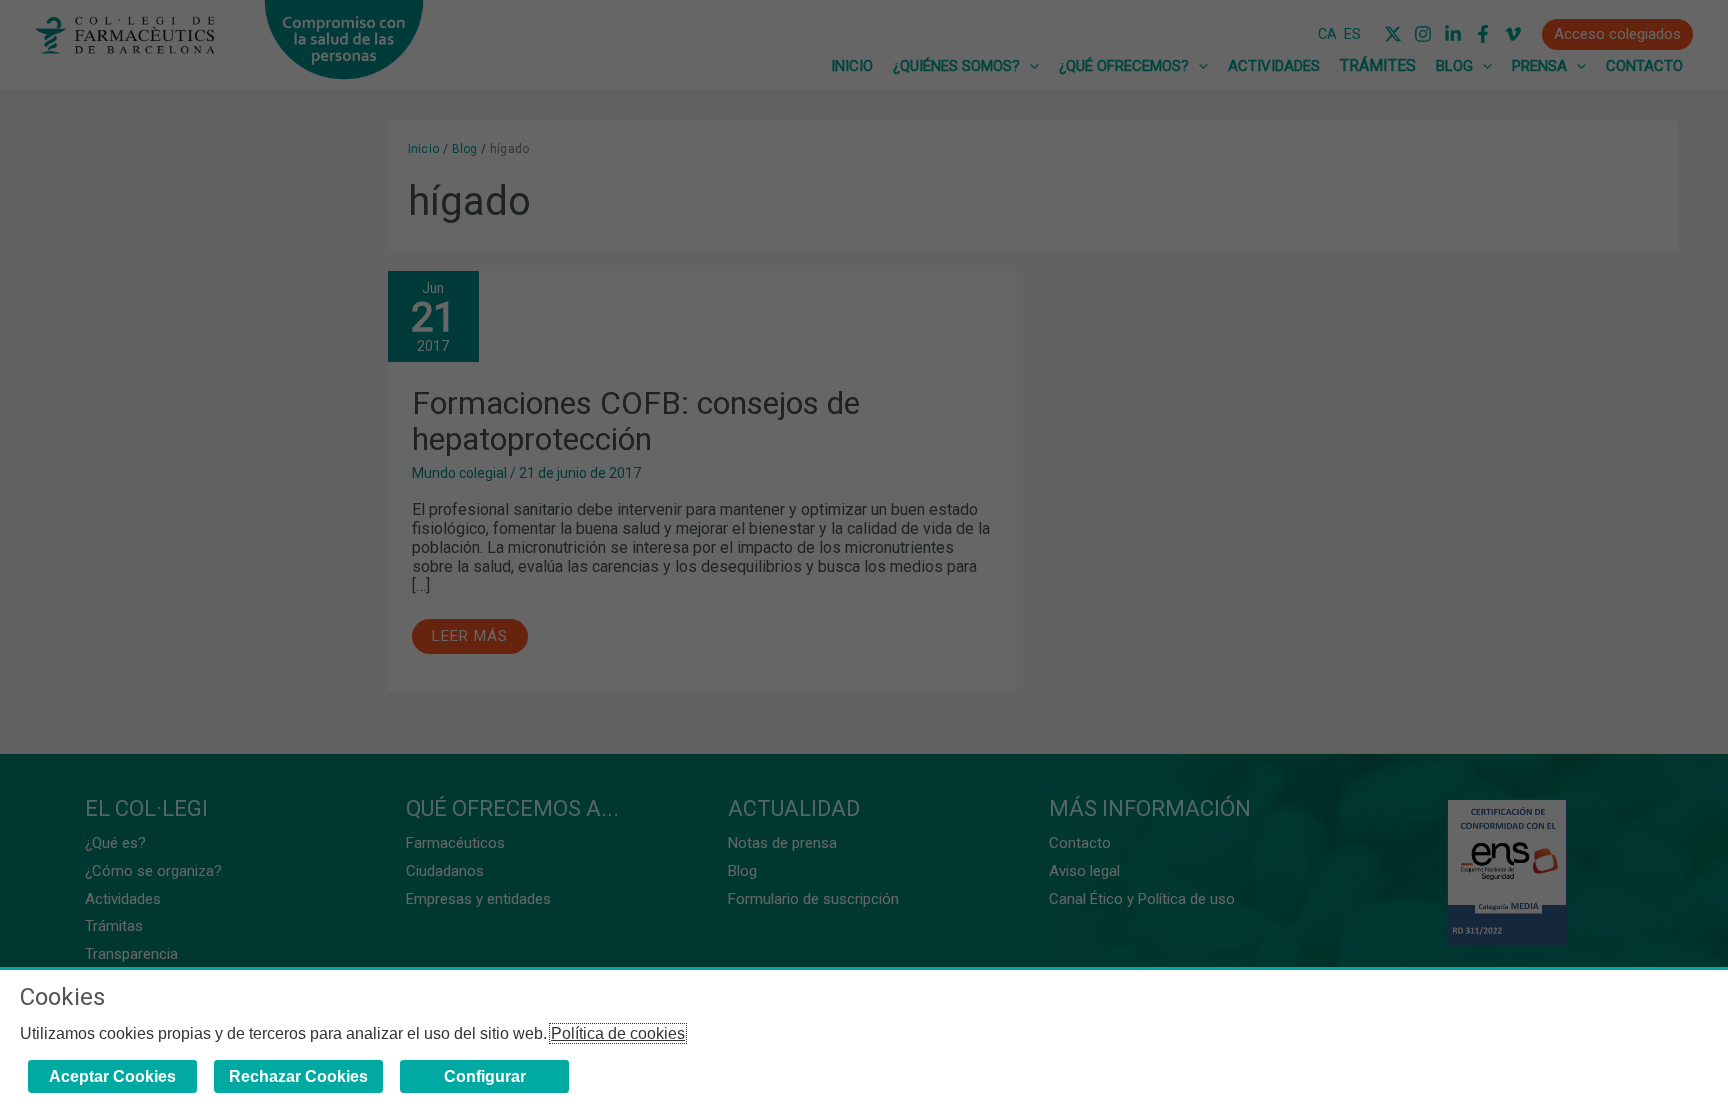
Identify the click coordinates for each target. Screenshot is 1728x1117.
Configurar (485, 1076)
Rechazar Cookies (298, 1076)
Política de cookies (618, 1033)
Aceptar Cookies (112, 1076)
